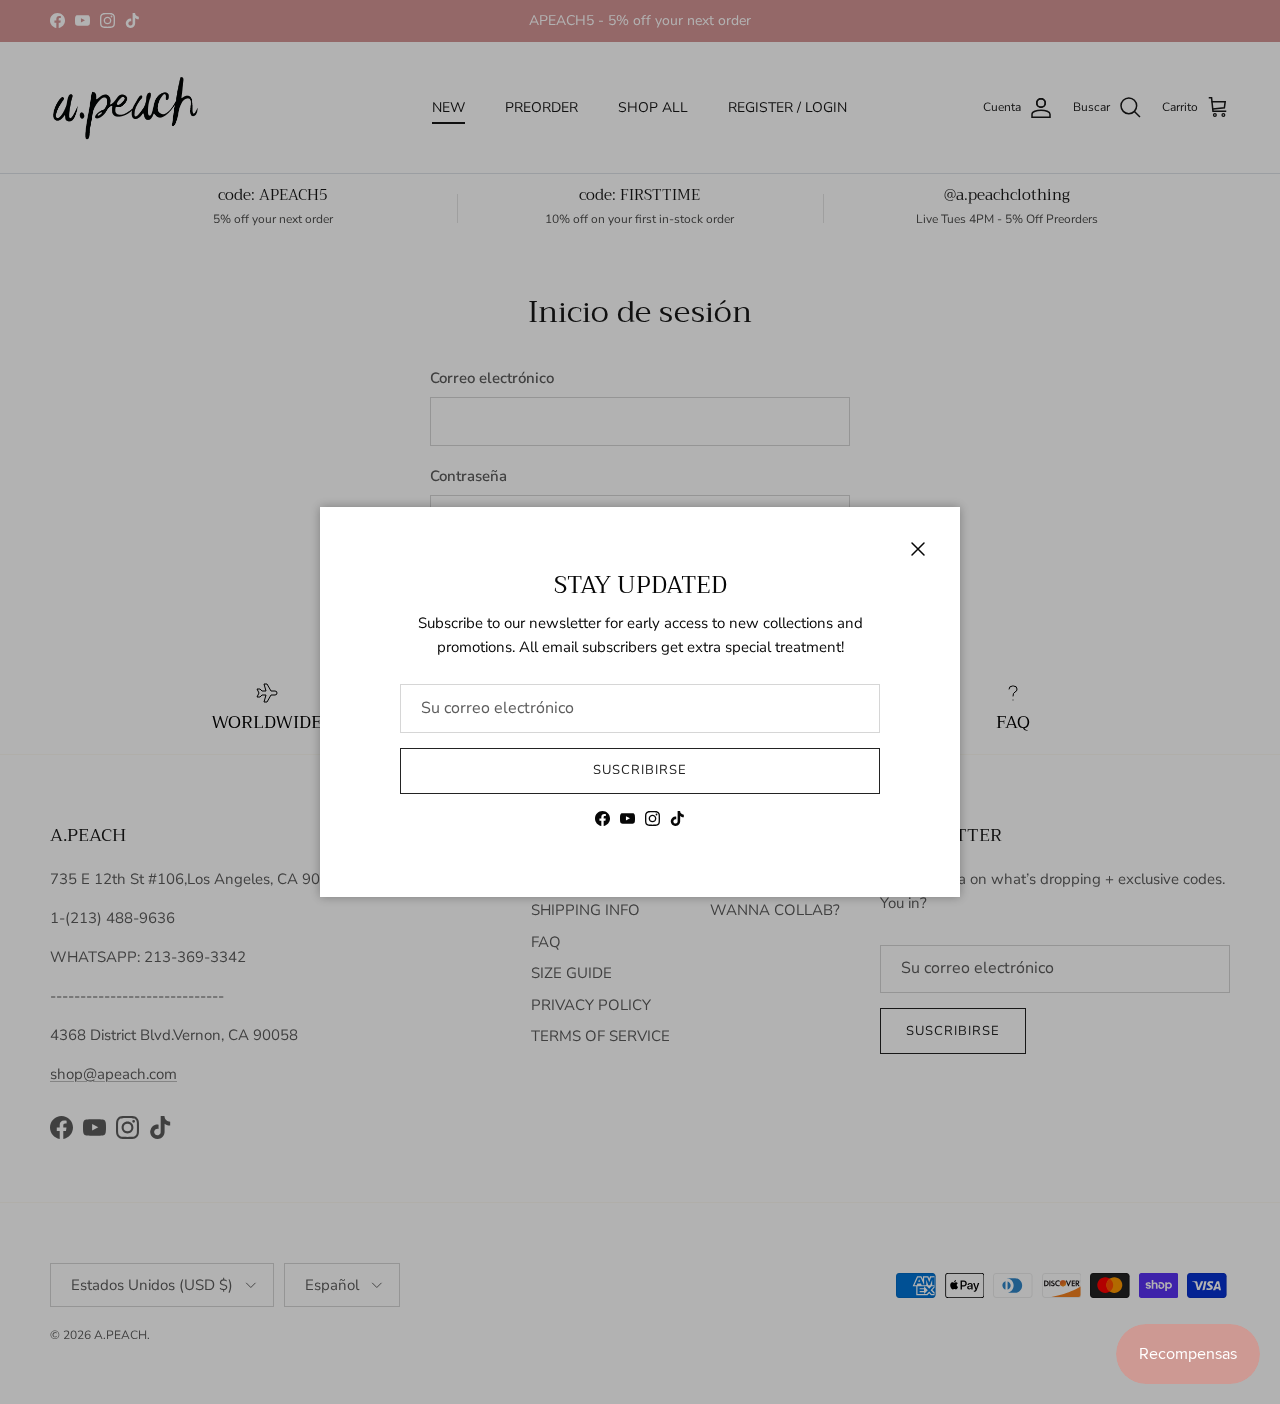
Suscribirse (640, 770)
